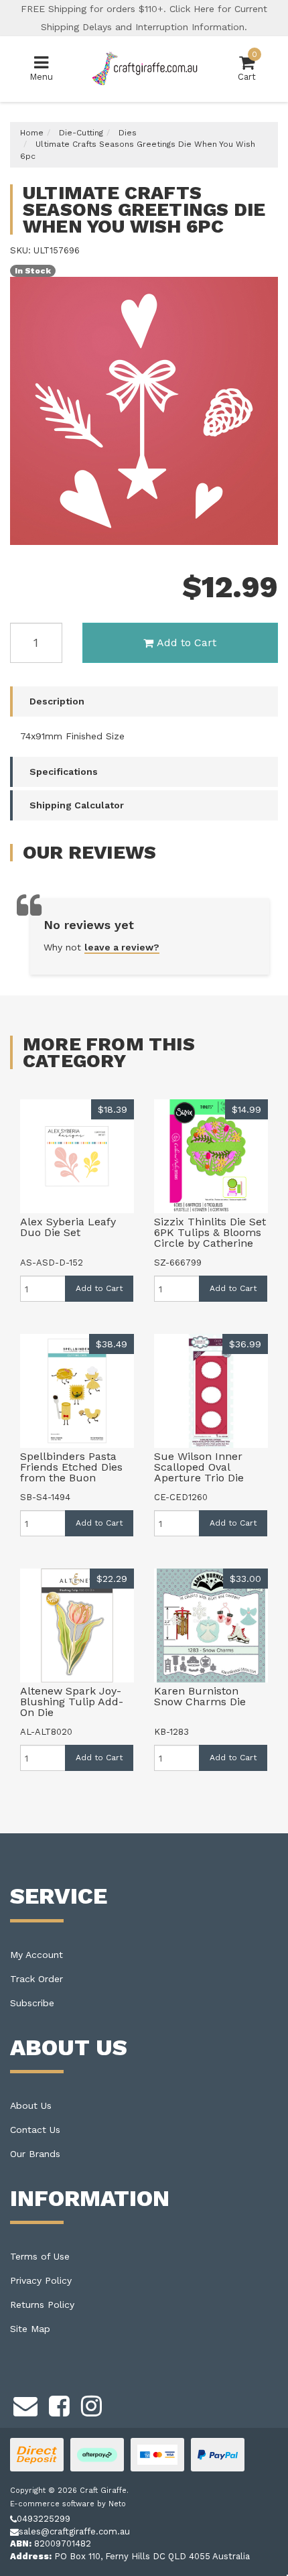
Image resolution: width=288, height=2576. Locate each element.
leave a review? (122, 947)
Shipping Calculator (77, 805)
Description (57, 701)
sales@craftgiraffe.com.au (74, 2531)
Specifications (64, 772)
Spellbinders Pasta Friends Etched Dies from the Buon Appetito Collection (71, 1472)
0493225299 (44, 2519)
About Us (31, 2105)
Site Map (30, 2329)
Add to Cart (187, 642)
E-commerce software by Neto (68, 2504)
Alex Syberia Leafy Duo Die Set (68, 1227)
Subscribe (32, 2003)
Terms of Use (40, 2256)
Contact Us (35, 2130)
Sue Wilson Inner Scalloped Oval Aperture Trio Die (199, 1467)
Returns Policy (42, 2305)
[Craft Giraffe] (144, 68)
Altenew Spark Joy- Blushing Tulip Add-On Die (72, 1702)
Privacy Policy (41, 2280)
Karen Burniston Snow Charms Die (200, 1696)
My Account (37, 1955)
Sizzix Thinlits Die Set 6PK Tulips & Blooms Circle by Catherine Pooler (210, 1238)
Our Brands (35, 2154)
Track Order (37, 1979)
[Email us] (25, 2404)
